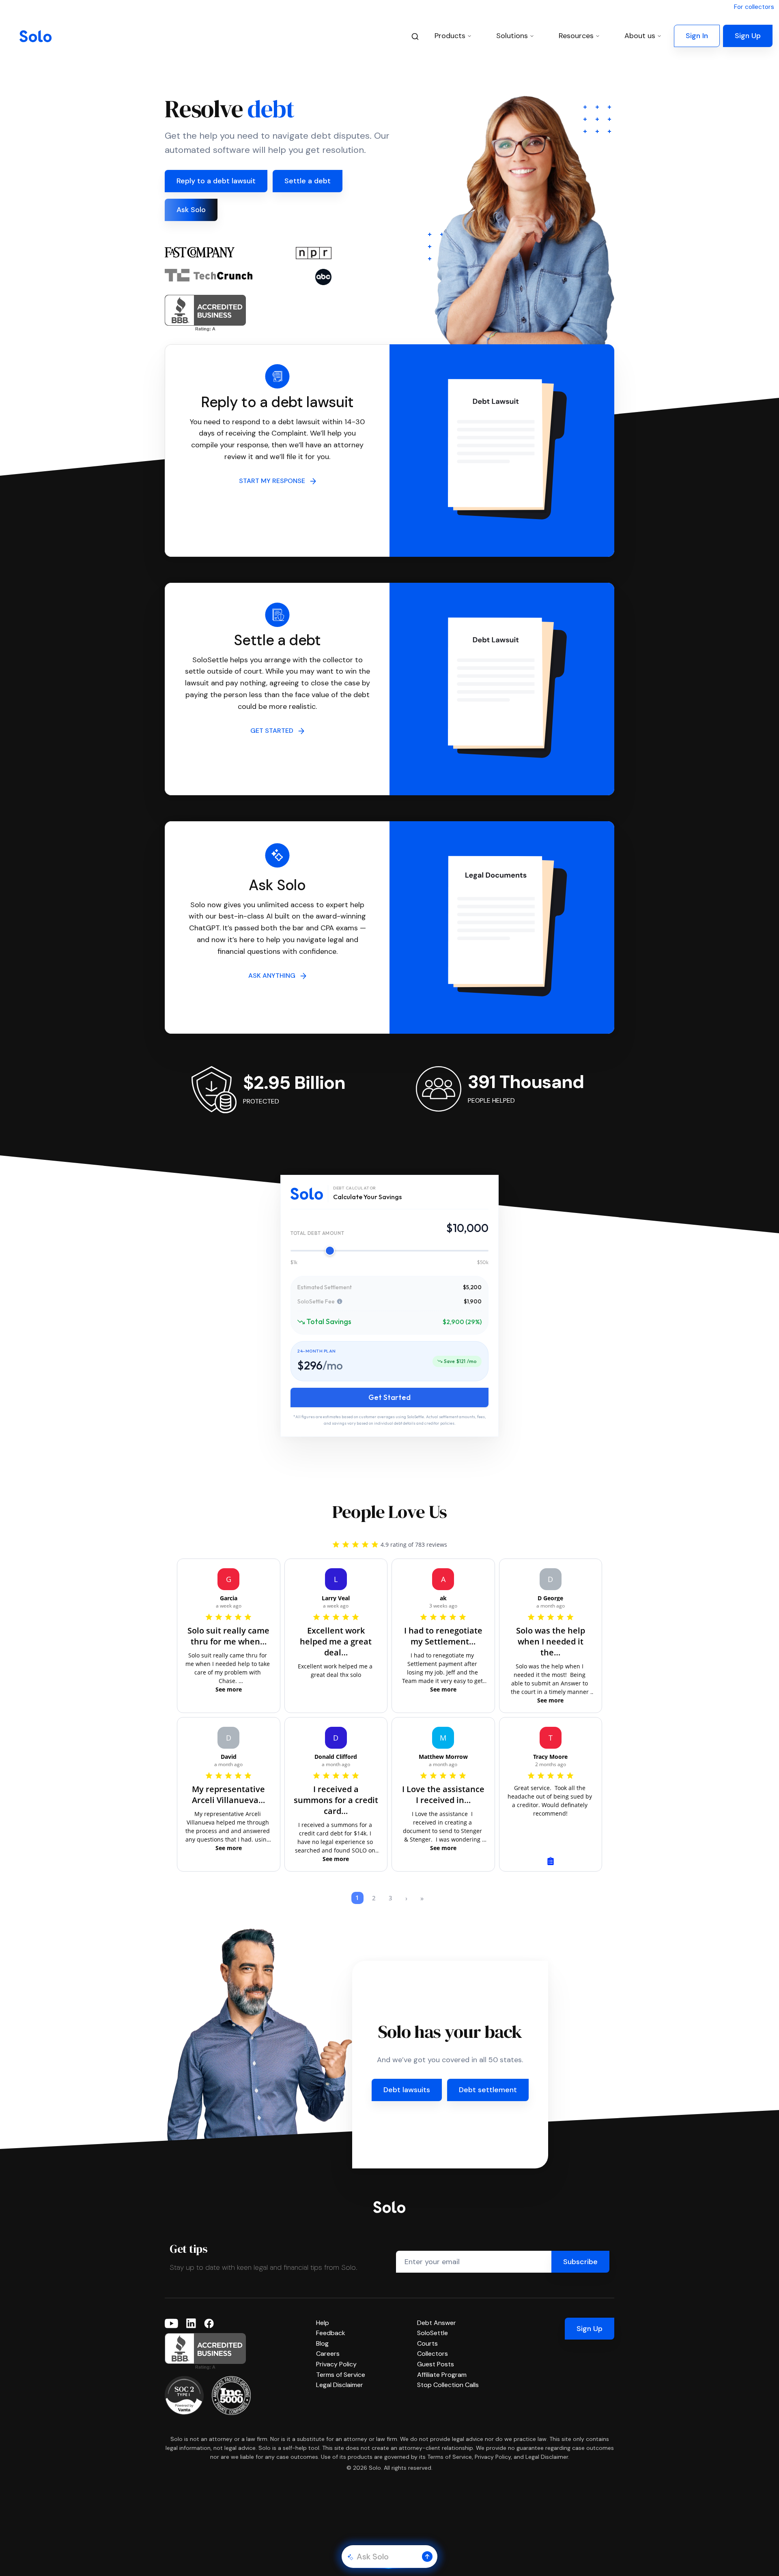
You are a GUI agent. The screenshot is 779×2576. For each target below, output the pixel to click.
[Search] (415, 36)
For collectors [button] (754, 7)
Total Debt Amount (317, 1233)
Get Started (389, 1397)
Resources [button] (576, 36)
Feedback (331, 2333)
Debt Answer (437, 2323)
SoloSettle (433, 2333)
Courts (427, 2343)
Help (323, 2323)
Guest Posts (436, 2364)
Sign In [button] (697, 36)
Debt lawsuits (407, 2090)
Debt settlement (488, 2090)
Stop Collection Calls (448, 2385)
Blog (322, 2343)
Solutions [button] (512, 36)
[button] (427, 2557)
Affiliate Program (442, 2375)
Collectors (433, 2354)
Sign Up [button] (748, 36)
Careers (328, 2354)
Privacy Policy (336, 2364)
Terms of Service (341, 2375)
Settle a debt (308, 181)
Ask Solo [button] (191, 210)
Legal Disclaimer (340, 2385)
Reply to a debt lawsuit (216, 181)
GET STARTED (274, 731)
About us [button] (640, 36)
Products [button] (450, 36)
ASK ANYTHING (274, 976)
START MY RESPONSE (274, 481)
